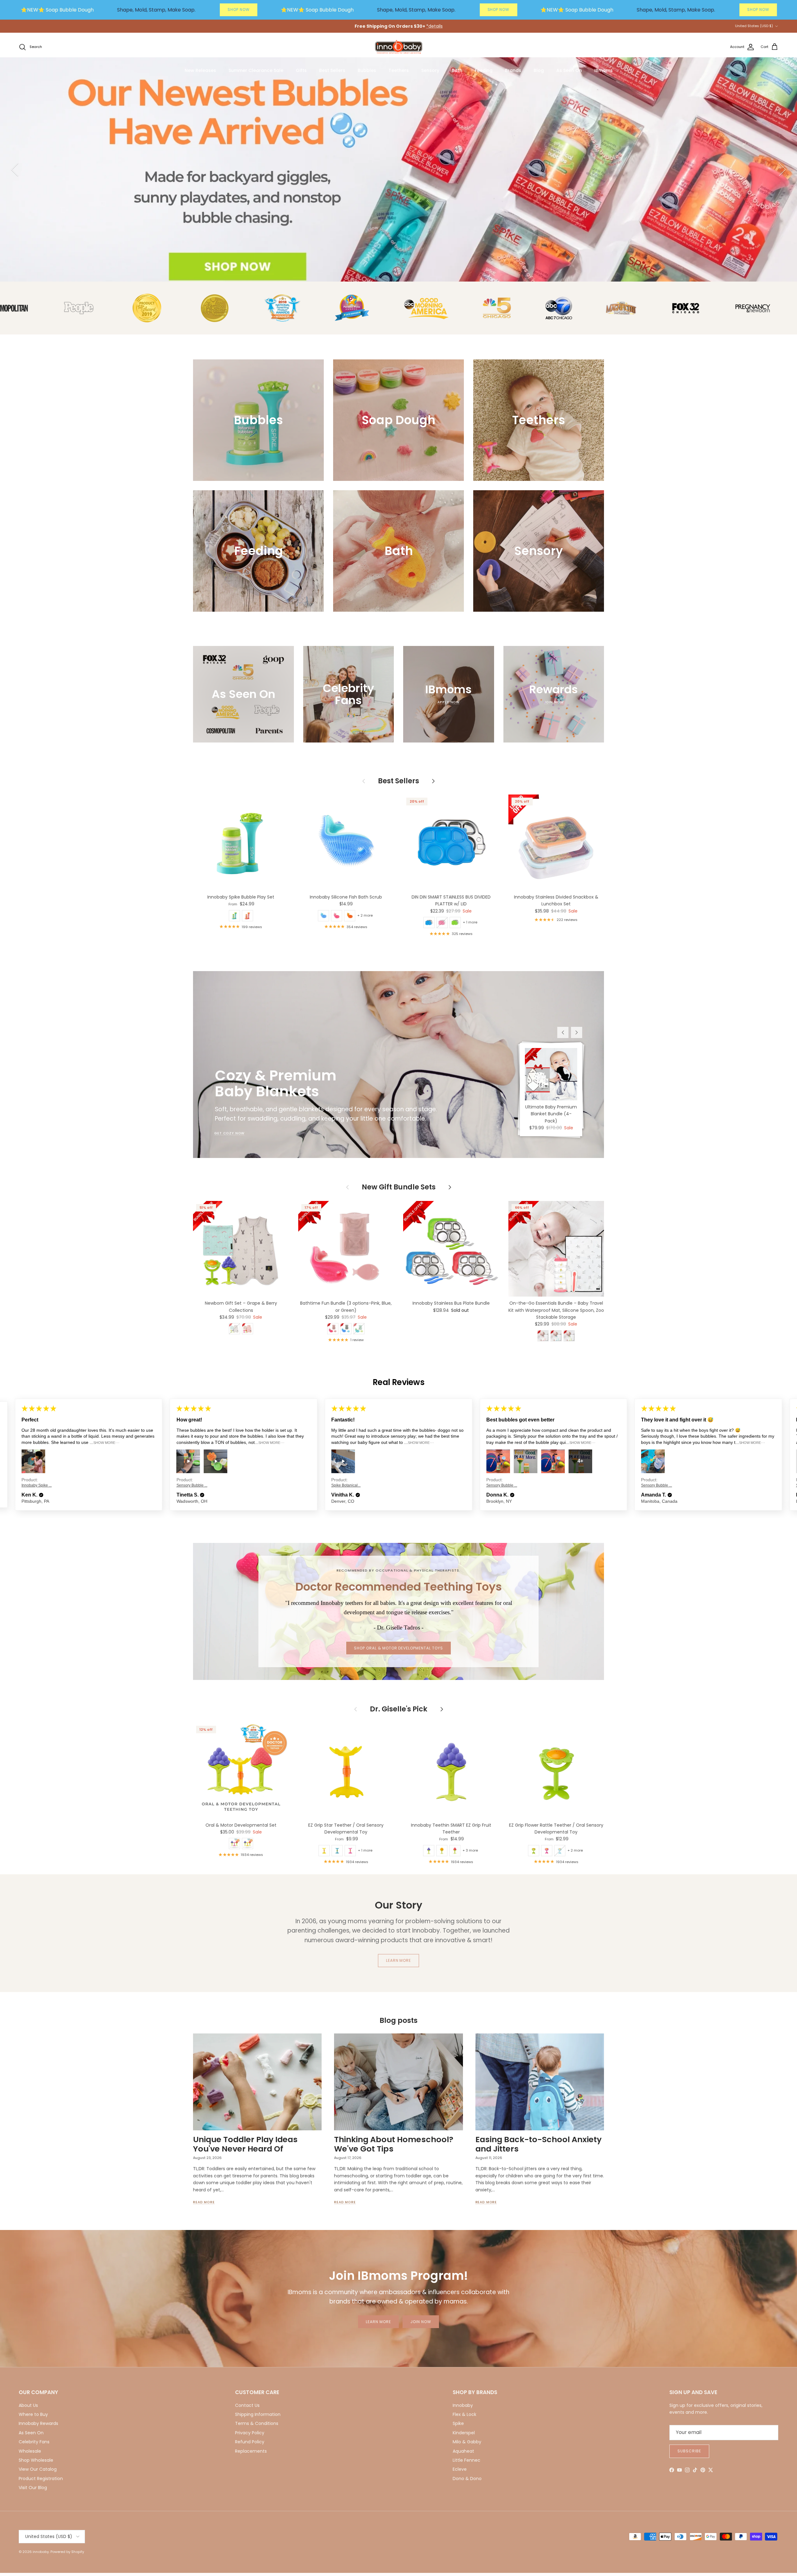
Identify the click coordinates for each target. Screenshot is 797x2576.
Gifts (301, 70)
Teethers (399, 70)
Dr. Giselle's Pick (399, 1709)
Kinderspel (464, 2433)
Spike (458, 2423)
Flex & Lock (465, 2414)
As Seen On (569, 70)
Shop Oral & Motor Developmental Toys (398, 1648)
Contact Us (247, 2405)
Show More (109, 1443)
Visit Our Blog (33, 2488)
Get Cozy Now (229, 1133)
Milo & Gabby (467, 2442)
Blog (539, 70)
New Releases (200, 70)
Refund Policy (250, 2442)
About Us (28, 2405)
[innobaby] (398, 47)
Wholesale (30, 2451)
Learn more (399, 1960)
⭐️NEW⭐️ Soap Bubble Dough (57, 10)
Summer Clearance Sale (256, 70)
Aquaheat (463, 2451)
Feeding (484, 70)
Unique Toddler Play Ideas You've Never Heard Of (245, 2144)
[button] (48, 1495)
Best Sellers (332, 70)
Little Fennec (467, 2460)
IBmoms (604, 70)
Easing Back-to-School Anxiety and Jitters (538, 2144)
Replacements (251, 2451)
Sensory (430, 70)
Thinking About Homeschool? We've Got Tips (394, 2144)
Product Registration (41, 2479)
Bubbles (367, 70)
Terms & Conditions (257, 2423)
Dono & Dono (467, 2479)
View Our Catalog (38, 2469)
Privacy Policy (250, 2433)
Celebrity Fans (34, 2442)
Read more (204, 2202)
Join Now (421, 2322)
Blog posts (398, 2020)
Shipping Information (258, 2414)
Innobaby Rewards (38, 2423)
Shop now (744, 221)
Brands (513, 70)
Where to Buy (33, 2414)
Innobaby (463, 2405)
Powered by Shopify (67, 2552)
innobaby (41, 2552)
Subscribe (689, 2451)
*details (434, 26)
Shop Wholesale (36, 2460)
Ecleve (460, 2469)
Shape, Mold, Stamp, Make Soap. (156, 10)
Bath (457, 70)
